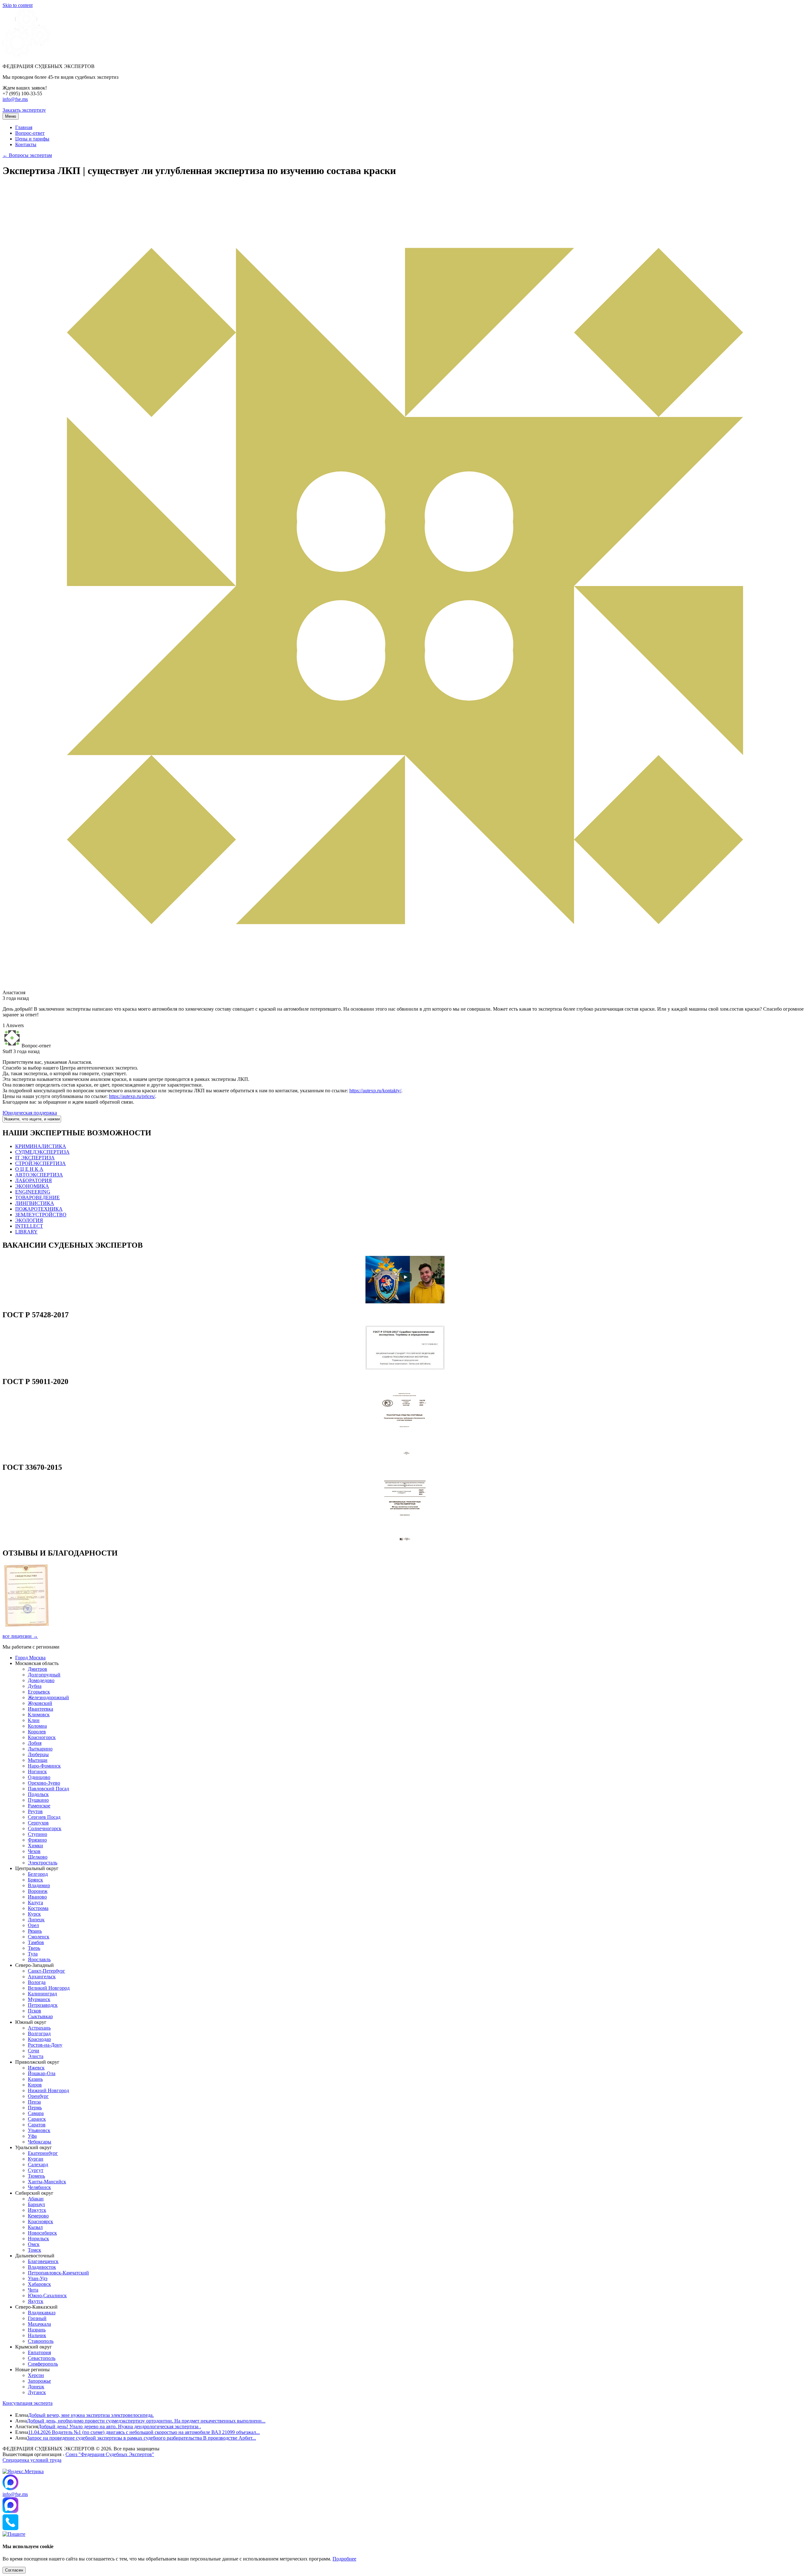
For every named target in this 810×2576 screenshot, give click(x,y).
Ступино (37, 1834)
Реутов (35, 1811)
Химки (35, 1846)
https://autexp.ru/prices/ (132, 1096)
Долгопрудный (44, 1675)
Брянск (35, 1880)
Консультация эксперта (28, 2403)
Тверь (34, 1948)
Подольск (38, 1794)
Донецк (36, 2387)
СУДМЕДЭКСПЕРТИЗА (42, 1152)
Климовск (39, 1715)
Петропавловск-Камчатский (58, 2273)
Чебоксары (40, 2142)
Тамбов (36, 1942)
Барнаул (36, 2204)
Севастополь (42, 2358)
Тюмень (36, 2176)
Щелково (38, 1857)
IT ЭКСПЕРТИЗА (35, 1158)
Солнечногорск (45, 1828)
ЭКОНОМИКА (32, 1186)
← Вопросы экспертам (27, 155)
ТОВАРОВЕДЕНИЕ (37, 1198)
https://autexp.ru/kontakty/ (375, 1091)
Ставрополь (41, 2341)
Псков (34, 2011)
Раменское (39, 1806)
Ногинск (37, 1771)
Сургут (36, 2170)
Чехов (34, 1851)
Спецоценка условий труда (32, 2460)
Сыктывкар (40, 2016)
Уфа (32, 2136)
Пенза (34, 2102)
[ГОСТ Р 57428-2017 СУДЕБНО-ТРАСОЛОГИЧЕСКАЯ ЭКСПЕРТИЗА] (405, 1368)
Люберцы (38, 1754)
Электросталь (43, 1863)
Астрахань (39, 2028)
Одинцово (39, 1777)
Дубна (35, 1686)
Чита (33, 2290)
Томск (34, 2250)
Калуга (35, 1902)
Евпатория (39, 2352)
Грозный (37, 2318)
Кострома (38, 1908)
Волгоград (39, 2033)
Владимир (39, 1885)
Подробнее (344, 2559)
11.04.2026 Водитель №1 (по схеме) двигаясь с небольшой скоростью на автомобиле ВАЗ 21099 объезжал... (144, 2432)
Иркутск (37, 2210)
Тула (33, 1954)
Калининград (42, 1994)
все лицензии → (20, 1636)
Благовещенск (43, 2261)
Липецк (36, 1920)
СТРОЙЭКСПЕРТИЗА (40, 1163)
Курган (36, 2159)
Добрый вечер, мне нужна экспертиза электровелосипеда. (91, 2415)
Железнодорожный (48, 1697)
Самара (36, 2113)
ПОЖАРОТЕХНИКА (39, 1209)
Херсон (36, 2375)
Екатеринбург (43, 2153)
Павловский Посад (48, 1789)
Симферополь (43, 2364)
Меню (11, 116)
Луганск (37, 2392)
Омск (34, 2244)
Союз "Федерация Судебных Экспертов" (110, 2454)
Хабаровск (39, 2284)
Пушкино (38, 1800)
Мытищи (38, 1760)
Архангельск (42, 1977)
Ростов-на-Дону (45, 2045)
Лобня (35, 1743)
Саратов (37, 2125)
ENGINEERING (33, 1192)
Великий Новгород (49, 1988)
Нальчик (37, 2335)
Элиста (36, 2056)
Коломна (37, 1726)
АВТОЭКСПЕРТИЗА (39, 1175)
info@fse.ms (15, 99)
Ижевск (36, 2068)
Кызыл (35, 2227)
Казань (35, 2079)
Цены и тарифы (32, 139)
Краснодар (39, 2039)
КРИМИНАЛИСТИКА (41, 1146)
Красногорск (42, 1737)
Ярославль (39, 1959)
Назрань (37, 2330)
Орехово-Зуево (44, 1783)
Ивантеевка (40, 1709)
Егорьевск (39, 1692)
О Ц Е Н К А (29, 1169)
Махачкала (39, 2324)
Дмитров (37, 1669)
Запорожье (39, 2381)
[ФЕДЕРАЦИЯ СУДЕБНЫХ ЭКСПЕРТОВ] (26, 56)
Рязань (35, 1931)
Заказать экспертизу (24, 110)
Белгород (38, 1874)
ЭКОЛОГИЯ (29, 1220)
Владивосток (42, 2267)
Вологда (37, 1982)
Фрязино (37, 1840)
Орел (33, 1925)
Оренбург (38, 2096)
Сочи (34, 2051)
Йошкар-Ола (42, 2073)
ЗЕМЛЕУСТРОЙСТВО (41, 1215)
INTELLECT (29, 1226)
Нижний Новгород (48, 2090)
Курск (34, 1914)
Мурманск (39, 1999)
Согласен (14, 2570)
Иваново (37, 1897)
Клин (34, 1720)
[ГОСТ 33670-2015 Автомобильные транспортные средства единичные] (405, 1540)
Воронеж (38, 1891)
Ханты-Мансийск (47, 2182)
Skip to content (18, 5)
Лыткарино (40, 1749)
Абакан (36, 2199)
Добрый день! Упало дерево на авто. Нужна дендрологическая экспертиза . (119, 2426)
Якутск (36, 2301)
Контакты (26, 144)
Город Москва (30, 1658)
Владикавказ (42, 2313)
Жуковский (40, 1703)
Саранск (37, 2119)
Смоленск (39, 1937)
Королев (37, 1732)
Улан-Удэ (38, 2278)
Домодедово (41, 1680)
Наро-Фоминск (44, 1766)
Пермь (35, 2108)
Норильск (38, 2239)
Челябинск (39, 2187)
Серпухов (38, 1823)
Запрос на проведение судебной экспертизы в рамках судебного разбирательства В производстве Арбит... (141, 2438)
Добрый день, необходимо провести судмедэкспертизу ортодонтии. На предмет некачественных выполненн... (146, 2421)
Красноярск (40, 2221)
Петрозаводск (43, 2005)
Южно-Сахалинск (47, 2295)
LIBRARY (26, 1232)
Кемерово (38, 2216)
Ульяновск (39, 2130)
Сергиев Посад (44, 1817)
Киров (35, 2085)
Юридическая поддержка (30, 1113)
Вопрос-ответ (30, 133)
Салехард (38, 2164)
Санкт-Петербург (47, 1971)
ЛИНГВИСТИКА (35, 1203)
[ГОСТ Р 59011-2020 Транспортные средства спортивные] (405, 1454)
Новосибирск (42, 2233)
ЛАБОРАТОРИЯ (34, 1180)
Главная (24, 127)
